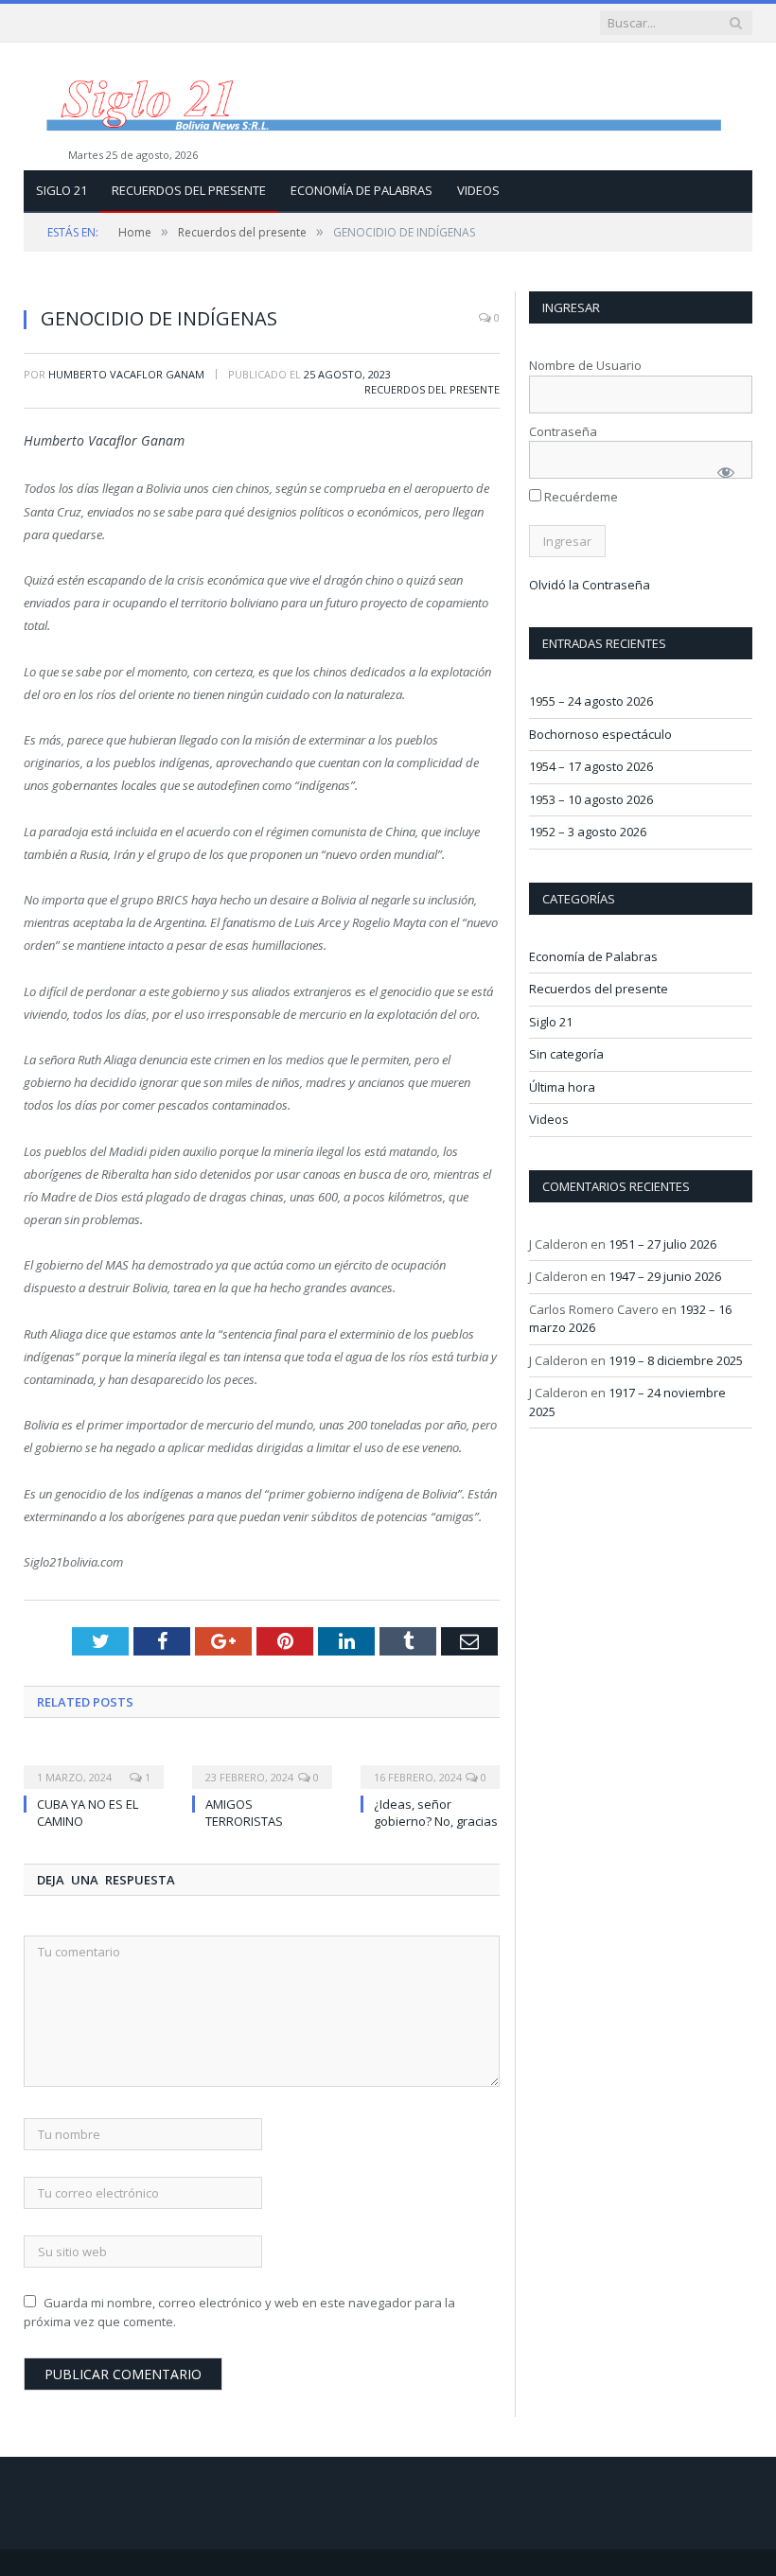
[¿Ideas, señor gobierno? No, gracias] (431, 1764)
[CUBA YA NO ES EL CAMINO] (94, 1764)
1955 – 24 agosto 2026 (591, 701)
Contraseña (563, 431)
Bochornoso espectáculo (600, 734)
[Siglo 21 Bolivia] (388, 106)
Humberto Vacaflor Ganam (126, 374)
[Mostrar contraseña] (726, 472)
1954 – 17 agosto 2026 (591, 766)
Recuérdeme (580, 497)
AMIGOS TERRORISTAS (244, 1813)
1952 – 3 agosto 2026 (588, 832)
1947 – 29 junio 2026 (665, 1276)
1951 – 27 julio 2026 (662, 1244)
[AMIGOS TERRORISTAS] (262, 1764)
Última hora (562, 1087)
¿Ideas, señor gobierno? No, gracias (436, 1813)
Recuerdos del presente (189, 190)
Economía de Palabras (362, 190)
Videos (478, 190)
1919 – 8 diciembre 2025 (676, 1360)
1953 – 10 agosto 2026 (591, 799)
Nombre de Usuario (585, 365)
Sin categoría (566, 1054)
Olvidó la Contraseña (590, 585)
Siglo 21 (62, 190)
